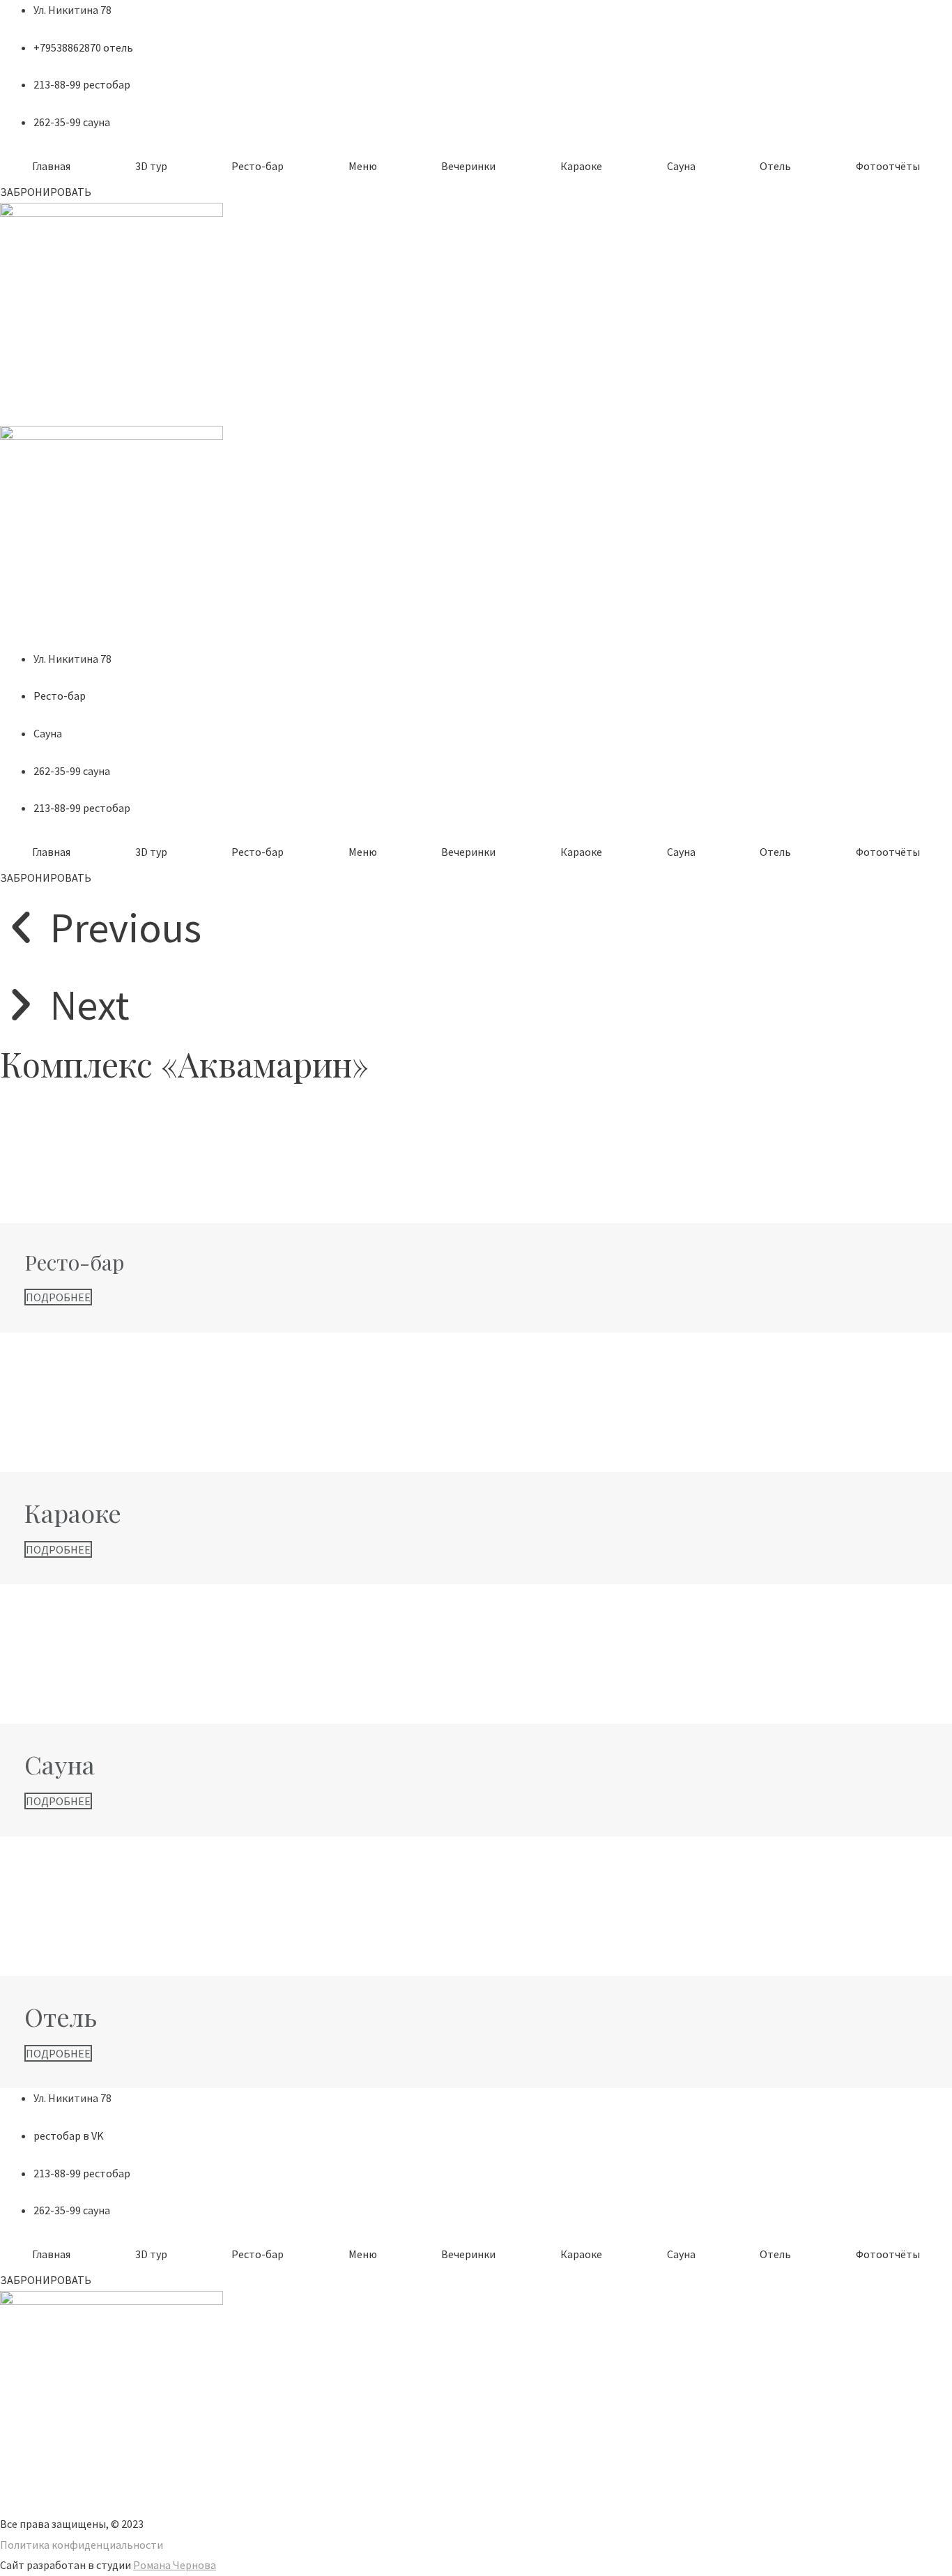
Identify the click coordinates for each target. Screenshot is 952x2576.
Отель (775, 166)
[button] (46, 192)
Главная (51, 166)
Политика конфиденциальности (82, 2545)
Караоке (581, 166)
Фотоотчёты (888, 166)
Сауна (681, 166)
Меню (363, 166)
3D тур (151, 166)
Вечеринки (468, 166)
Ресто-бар (258, 166)
